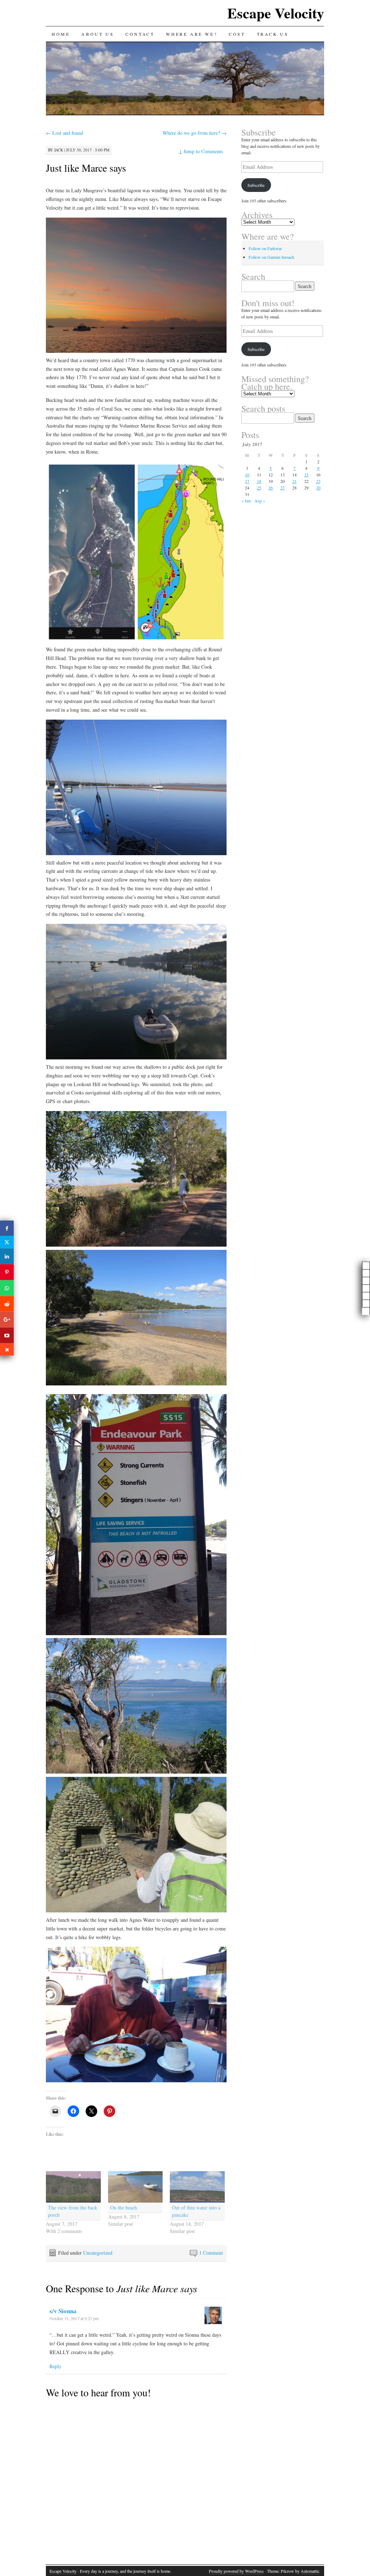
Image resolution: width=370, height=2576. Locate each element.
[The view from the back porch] (73, 2187)
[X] (7, 1242)
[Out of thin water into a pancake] (197, 2187)
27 (283, 488)
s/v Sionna (63, 2311)
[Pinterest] (7, 1272)
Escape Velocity (276, 13)
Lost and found (64, 133)
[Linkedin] (7, 1256)
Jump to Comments (201, 151)
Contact (140, 34)
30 (318, 488)
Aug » (260, 501)
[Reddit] (7, 1304)
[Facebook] (7, 1228)
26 (271, 488)
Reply (55, 2366)
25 (259, 488)
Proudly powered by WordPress (236, 2571)
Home (61, 34)
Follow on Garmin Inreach (271, 257)
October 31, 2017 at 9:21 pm (74, 2318)
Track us (273, 34)
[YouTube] (7, 1336)
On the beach (124, 2208)
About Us (98, 34)
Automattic (310, 2571)
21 (294, 481)
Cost (237, 34)
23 (318, 481)
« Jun (246, 501)
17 (247, 481)
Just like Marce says (86, 168)
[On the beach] (135, 2187)
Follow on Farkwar (265, 248)
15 (306, 475)
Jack (59, 150)
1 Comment (211, 2253)
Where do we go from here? (195, 133)
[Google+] (7, 1320)
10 (247, 475)
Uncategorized (98, 2253)
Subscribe (256, 185)
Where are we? (192, 34)
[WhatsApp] (7, 1288)
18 (259, 481)
